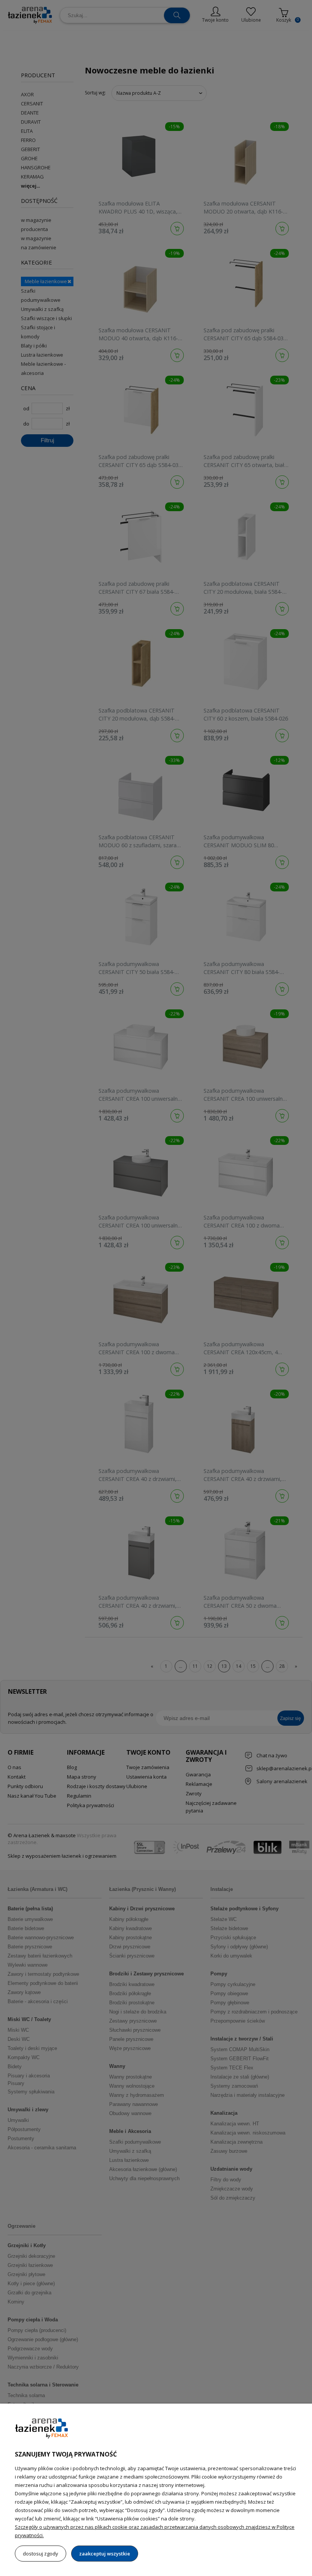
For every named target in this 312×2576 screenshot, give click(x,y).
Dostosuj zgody (41, 2554)
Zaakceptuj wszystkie (105, 2554)
